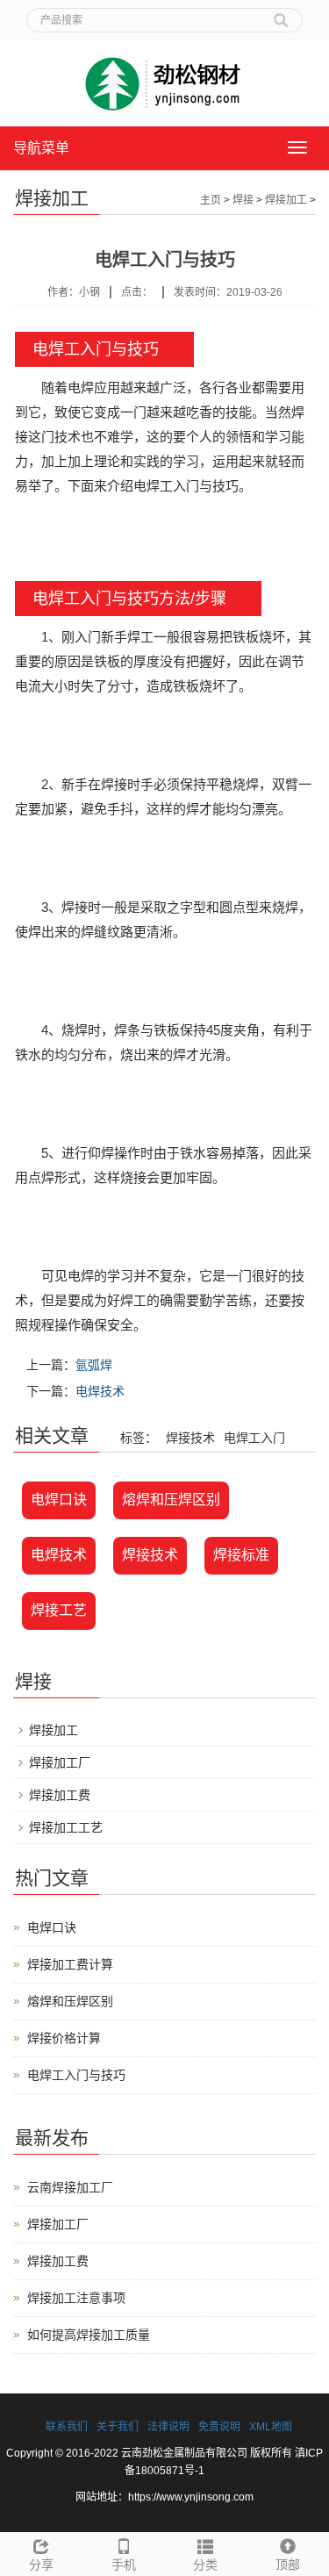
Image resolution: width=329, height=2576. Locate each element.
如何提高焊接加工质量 (89, 2335)
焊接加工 (286, 200)
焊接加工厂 (60, 1762)
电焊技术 (100, 1391)
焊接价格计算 (64, 2038)
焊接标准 (241, 1555)
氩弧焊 (94, 1365)
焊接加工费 (60, 1795)
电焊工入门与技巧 (76, 2075)
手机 (124, 2565)
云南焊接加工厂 (70, 2187)
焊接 (243, 200)
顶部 (288, 2565)
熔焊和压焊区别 (171, 1500)
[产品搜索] (281, 14)
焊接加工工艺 (66, 1827)
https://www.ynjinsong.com (191, 2497)
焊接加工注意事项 (76, 2298)
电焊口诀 (59, 1500)
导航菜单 (41, 148)
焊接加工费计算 (70, 1964)
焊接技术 (150, 1555)
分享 (41, 2565)
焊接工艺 (59, 1610)
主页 (211, 200)
